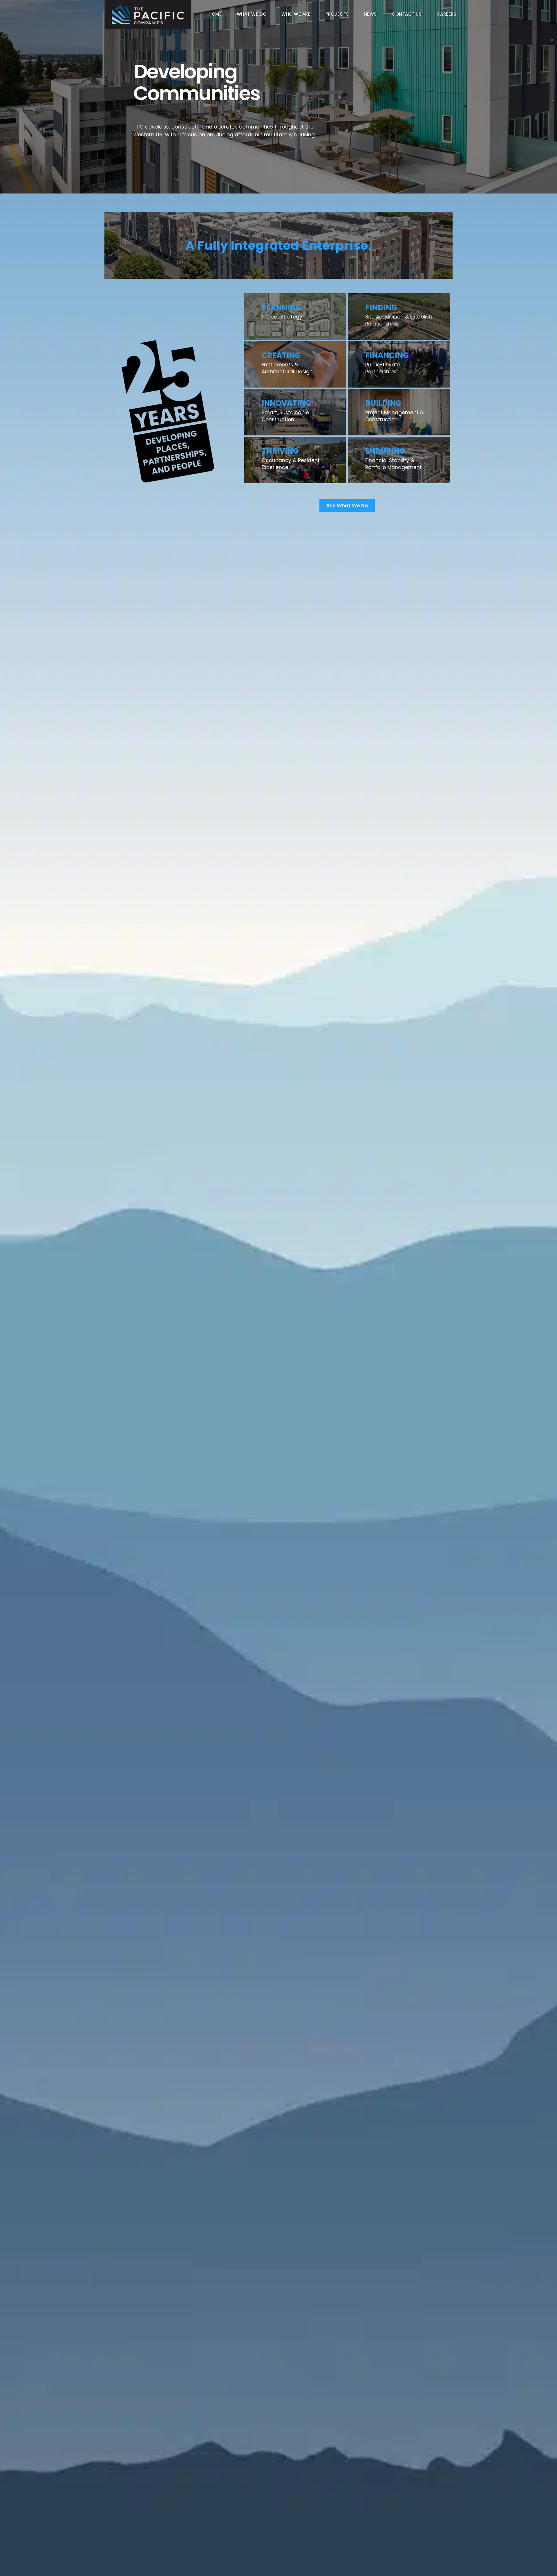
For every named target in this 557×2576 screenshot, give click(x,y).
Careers (447, 14)
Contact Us (407, 14)
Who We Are (296, 14)
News (370, 14)
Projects (337, 14)
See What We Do (347, 506)
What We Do (252, 14)
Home (215, 14)
